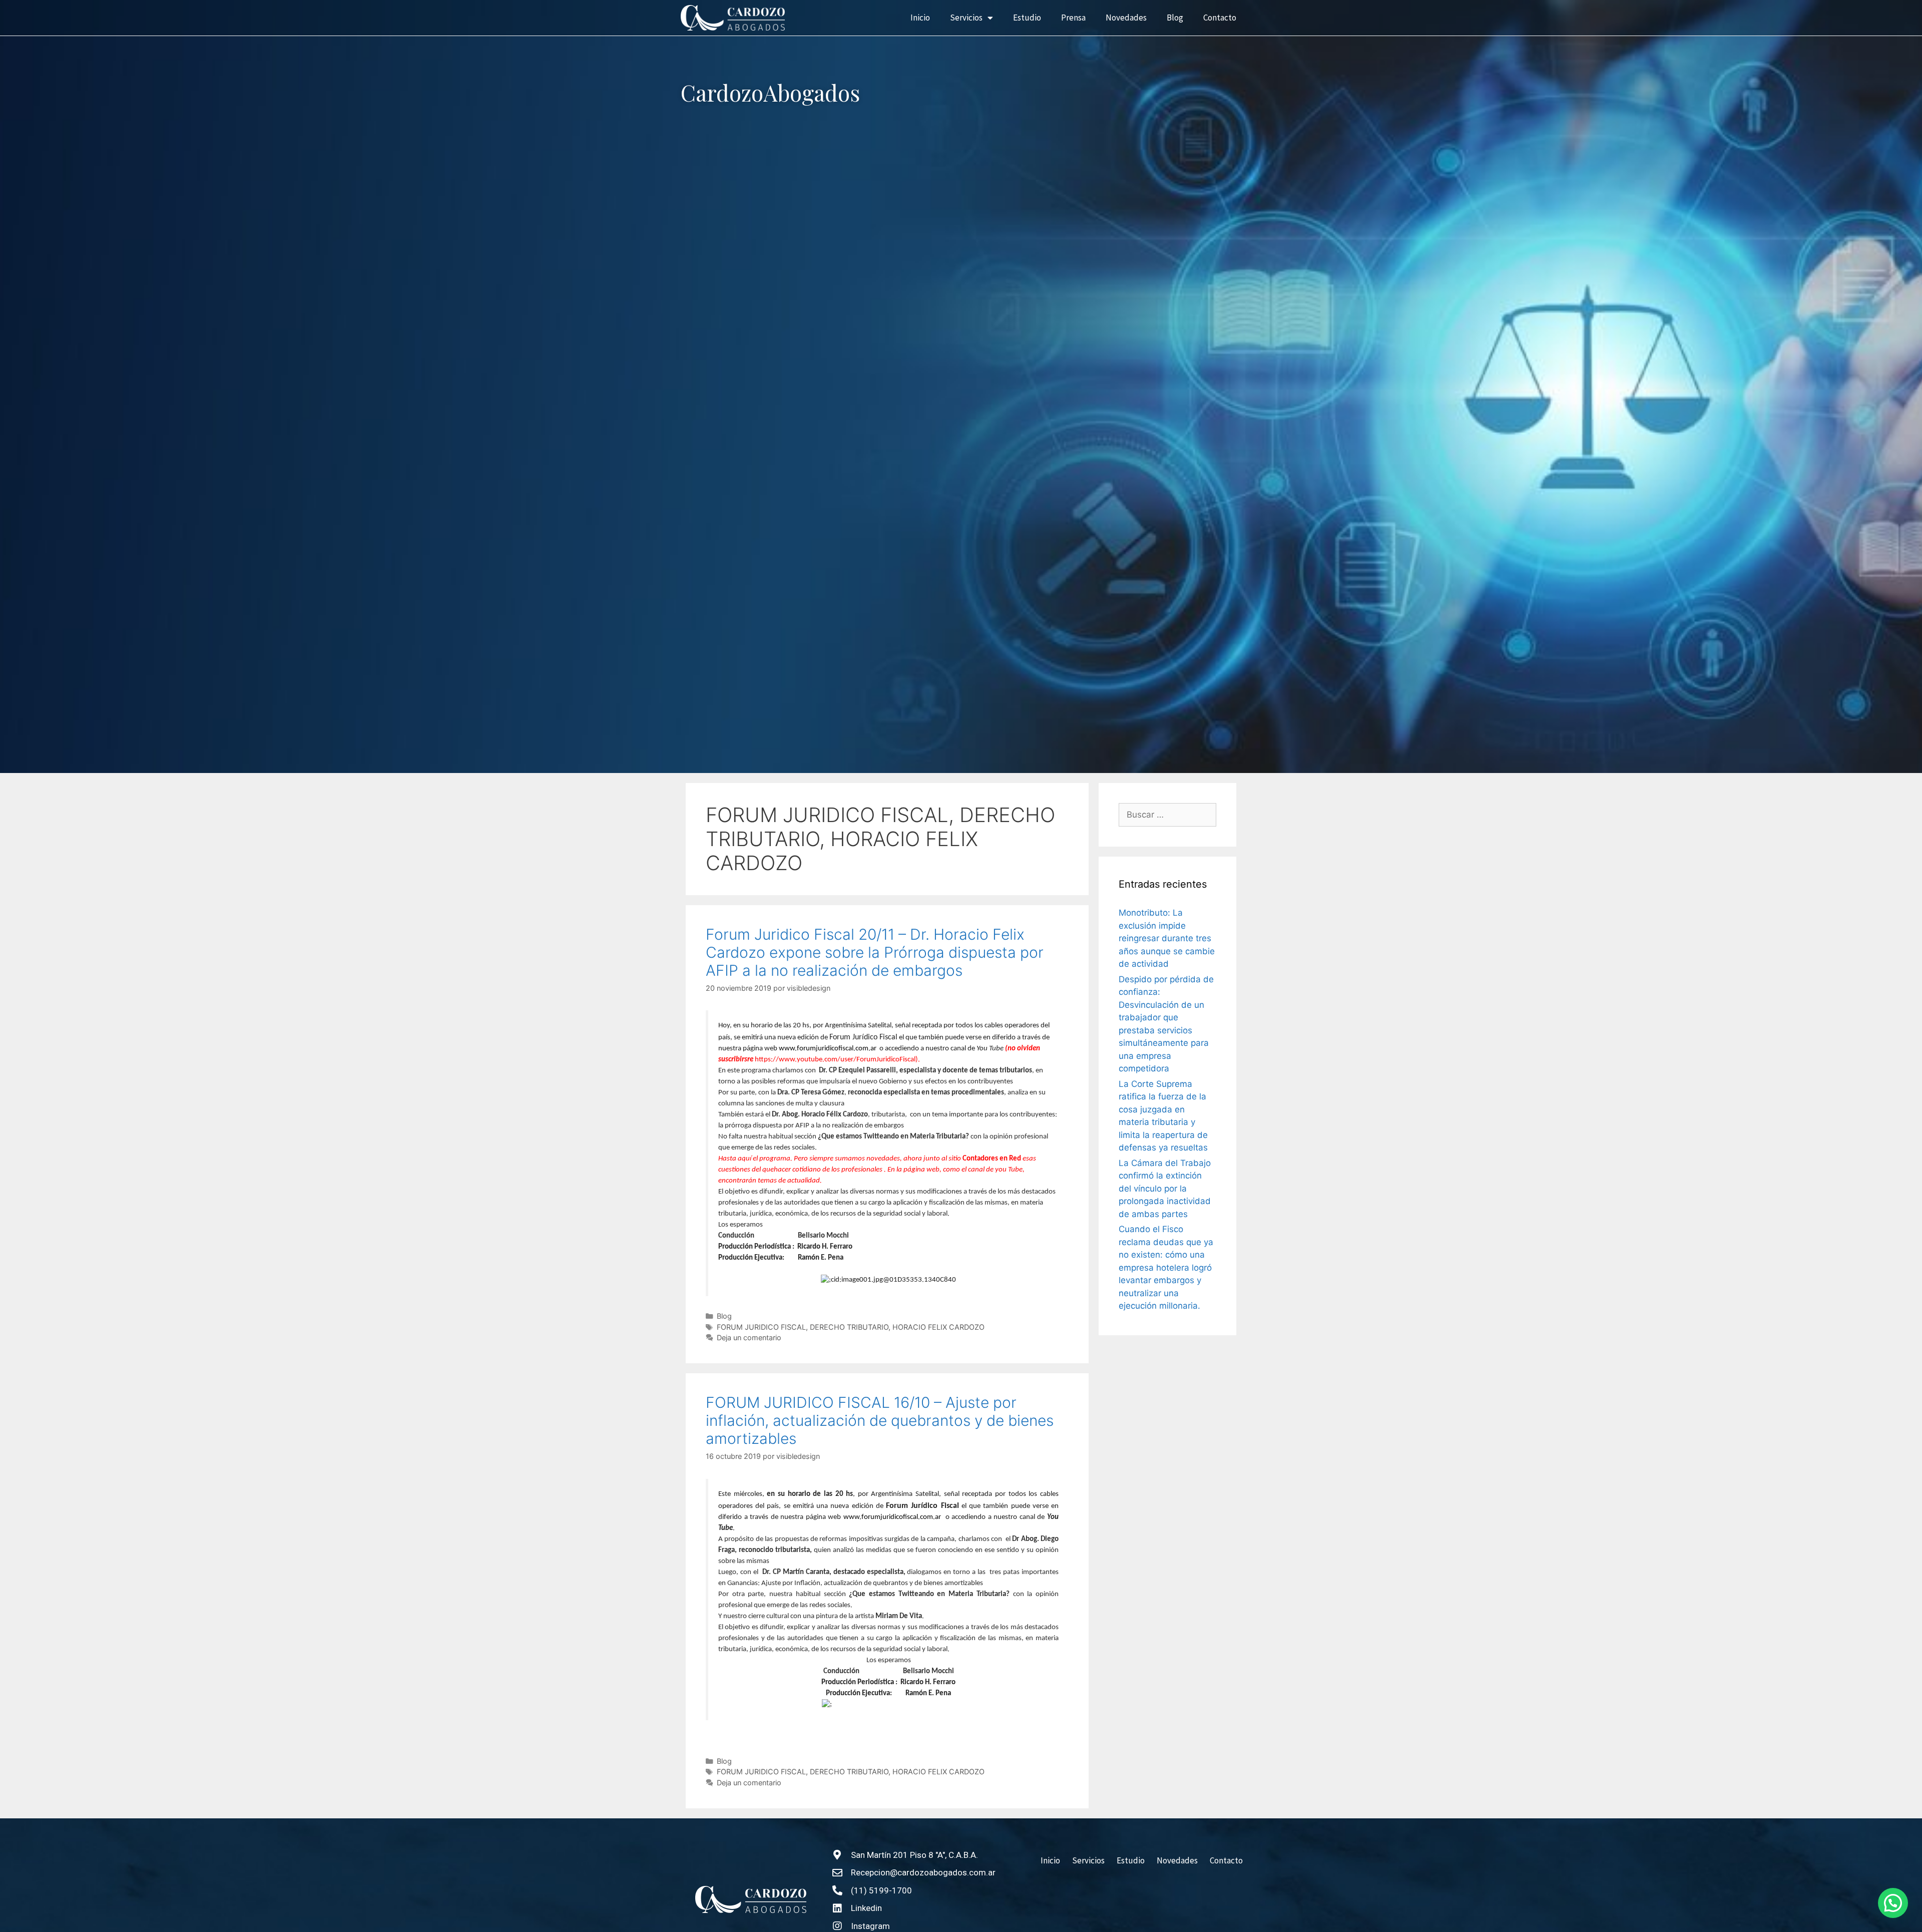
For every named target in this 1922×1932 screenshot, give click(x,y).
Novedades (1126, 18)
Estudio (1027, 18)
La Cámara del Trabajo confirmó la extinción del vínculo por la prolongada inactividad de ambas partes (1165, 1189)
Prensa (1073, 18)
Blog (1175, 18)
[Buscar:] (1167, 815)
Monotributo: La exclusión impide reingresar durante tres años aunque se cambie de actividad (1167, 938)
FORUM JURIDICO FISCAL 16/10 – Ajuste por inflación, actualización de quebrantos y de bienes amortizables (880, 1420)
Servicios (966, 18)
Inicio (920, 18)
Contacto (1220, 18)
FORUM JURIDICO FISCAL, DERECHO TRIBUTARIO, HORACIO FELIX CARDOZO (851, 1327)
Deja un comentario (749, 1337)
